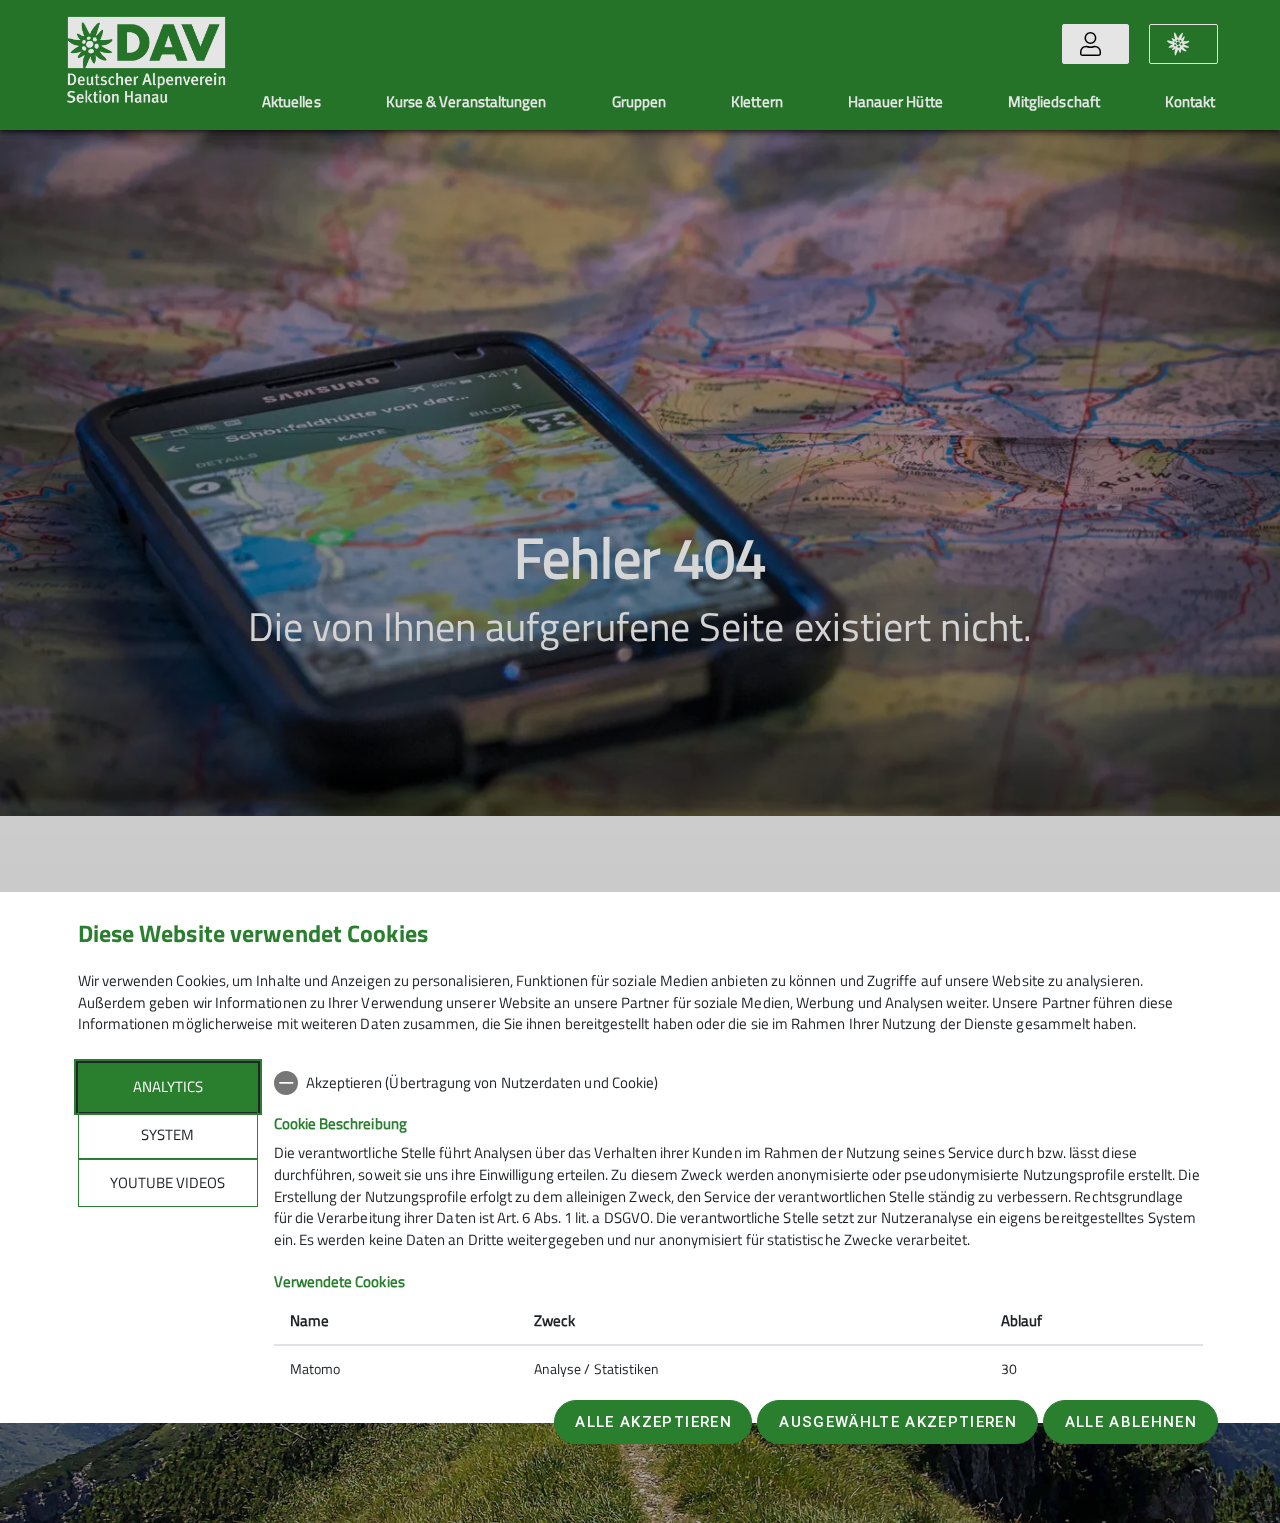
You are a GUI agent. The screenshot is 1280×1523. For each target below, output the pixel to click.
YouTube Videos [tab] (167, 1182)
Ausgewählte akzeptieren (898, 1422)
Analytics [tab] (168, 1086)
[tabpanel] (738, 1228)
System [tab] (167, 1134)
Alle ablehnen (1131, 1422)
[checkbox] (738, 1083)
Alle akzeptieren (653, 1422)
